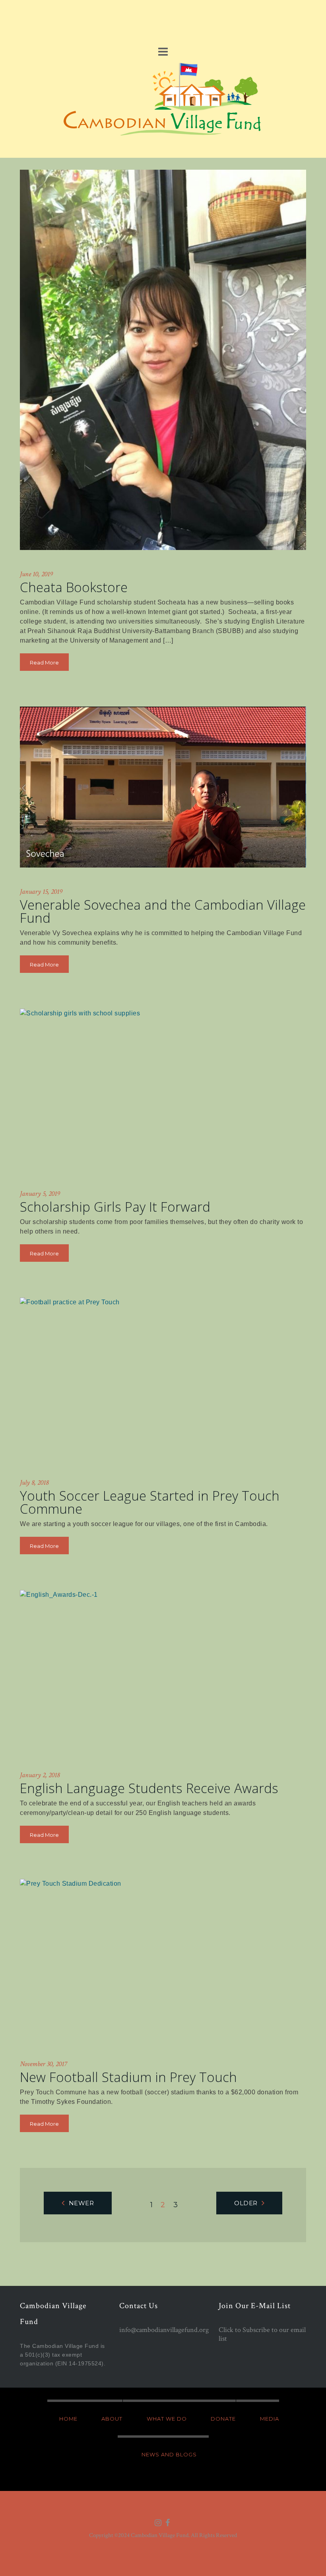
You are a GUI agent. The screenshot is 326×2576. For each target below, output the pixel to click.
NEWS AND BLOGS (169, 2454)
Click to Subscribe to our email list (262, 2334)
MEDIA (270, 2419)
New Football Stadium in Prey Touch (128, 2077)
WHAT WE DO (167, 2419)
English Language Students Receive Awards (149, 1788)
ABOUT (112, 2419)
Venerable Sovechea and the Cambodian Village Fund (163, 911)
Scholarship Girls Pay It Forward (115, 1207)
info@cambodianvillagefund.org (164, 2330)
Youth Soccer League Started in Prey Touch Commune (150, 1502)
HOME (68, 2419)
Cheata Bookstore (74, 587)
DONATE (223, 2419)
